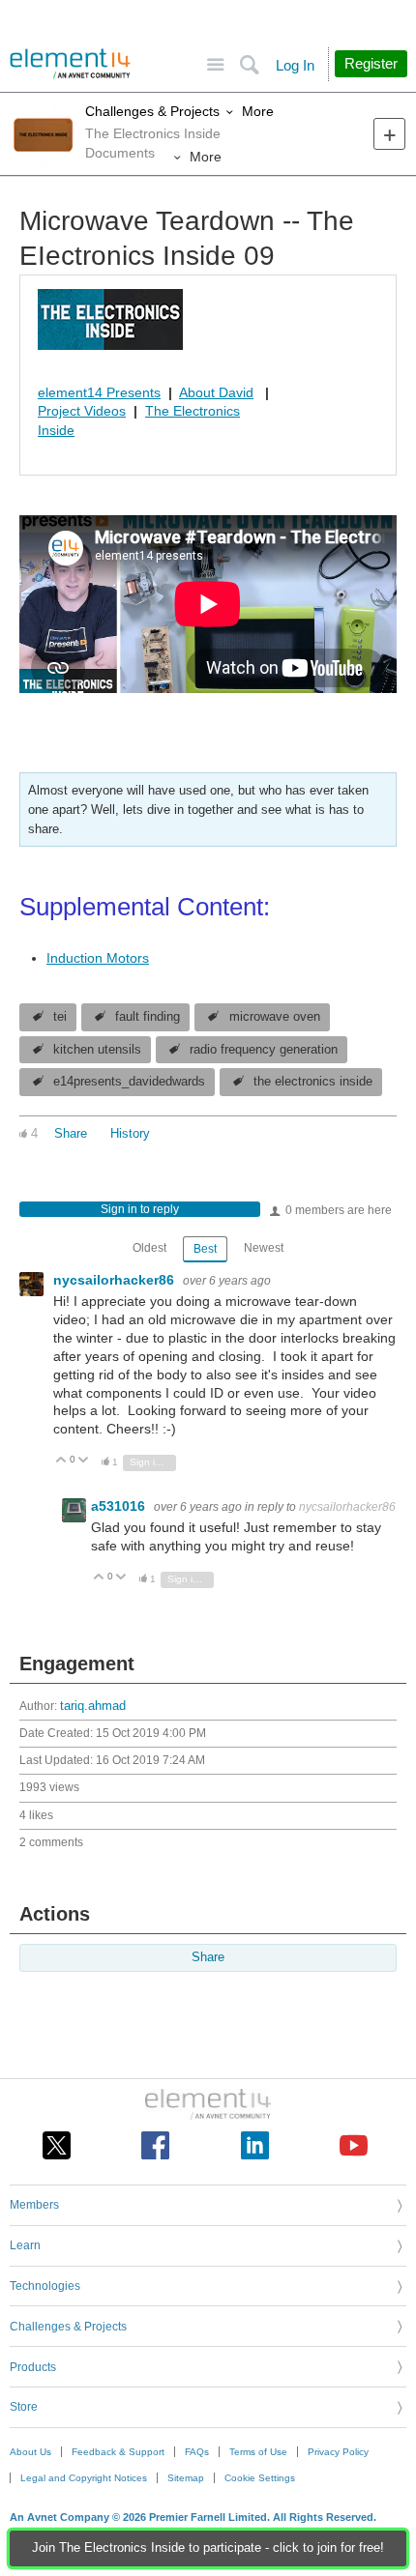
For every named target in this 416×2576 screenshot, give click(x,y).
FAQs (197, 2452)
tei (60, 1017)
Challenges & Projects (152, 111)
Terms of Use (258, 2452)
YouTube (354, 2145)
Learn (25, 2245)
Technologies (45, 2286)
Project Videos (82, 411)
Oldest (149, 1248)
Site (215, 65)
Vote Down (84, 1461)
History (130, 1134)
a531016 (120, 1506)
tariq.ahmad (93, 1706)
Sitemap (186, 2478)
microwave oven (275, 1017)
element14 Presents (99, 392)
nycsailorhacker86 (116, 1280)
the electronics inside (313, 1082)
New (389, 134)
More (258, 111)
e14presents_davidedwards (129, 1082)
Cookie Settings (260, 2478)
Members (34, 2205)
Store (24, 2407)
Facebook (155, 2145)
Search (249, 65)
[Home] (70, 64)
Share (71, 1134)
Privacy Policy (338, 2452)
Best (205, 1249)
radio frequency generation (264, 1050)
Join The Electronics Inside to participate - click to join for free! (208, 2548)
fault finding (148, 1017)
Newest (264, 1248)
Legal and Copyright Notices (84, 2478)
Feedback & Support (118, 2452)
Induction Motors (98, 958)
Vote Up (61, 1461)
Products (33, 2367)
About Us (30, 2452)
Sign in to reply (140, 1209)
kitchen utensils (97, 1050)
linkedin (255, 2145)
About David (216, 392)
